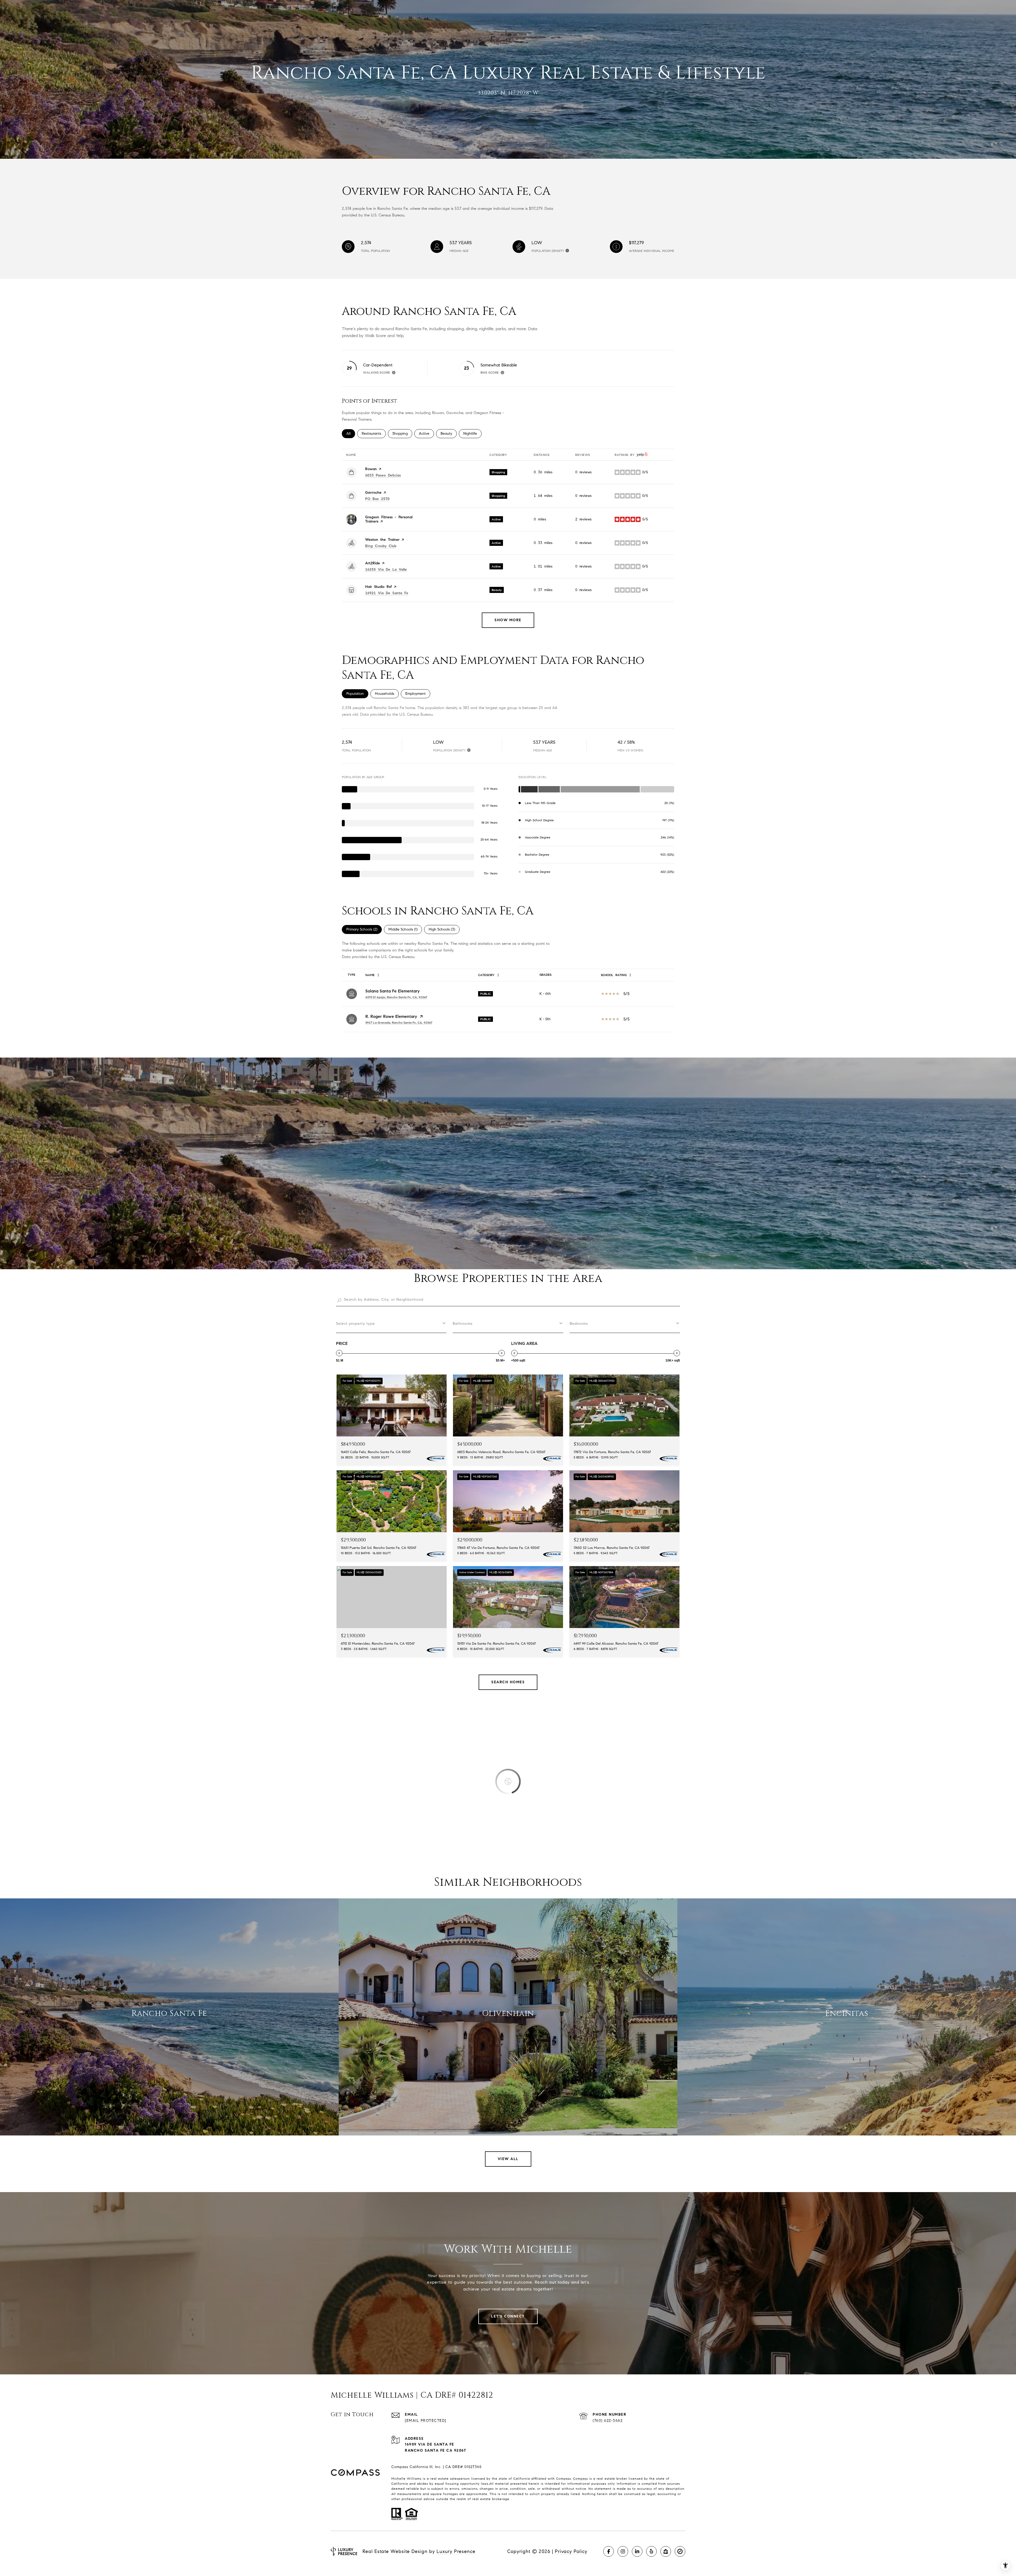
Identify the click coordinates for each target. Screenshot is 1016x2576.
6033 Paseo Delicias (383, 475)
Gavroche (373, 493)
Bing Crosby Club (381, 546)
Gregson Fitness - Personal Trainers (389, 519)
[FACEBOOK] (609, 2551)
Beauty (449, 434)
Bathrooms (463, 1324)
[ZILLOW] (666, 2551)
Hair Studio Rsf (378, 587)
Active (426, 434)
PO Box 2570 (377, 499)
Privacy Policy (571, 2551)
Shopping (402, 434)
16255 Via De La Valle (386, 570)
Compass (580, 2479)
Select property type (355, 1324)
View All (508, 2159)
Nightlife (472, 434)
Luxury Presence (456, 2551)
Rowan (371, 469)
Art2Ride (373, 563)
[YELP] (651, 2551)
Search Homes (508, 1682)
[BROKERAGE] (680, 2551)
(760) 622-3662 (608, 2421)
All (351, 434)
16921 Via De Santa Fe (387, 593)
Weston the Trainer (382, 540)
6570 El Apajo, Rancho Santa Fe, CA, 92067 (396, 997)
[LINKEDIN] (637, 2551)
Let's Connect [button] (508, 2316)
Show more (508, 620)
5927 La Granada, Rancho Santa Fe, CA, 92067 (399, 1022)
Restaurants (374, 434)
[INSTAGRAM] (623, 2551)
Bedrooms (579, 1324)
